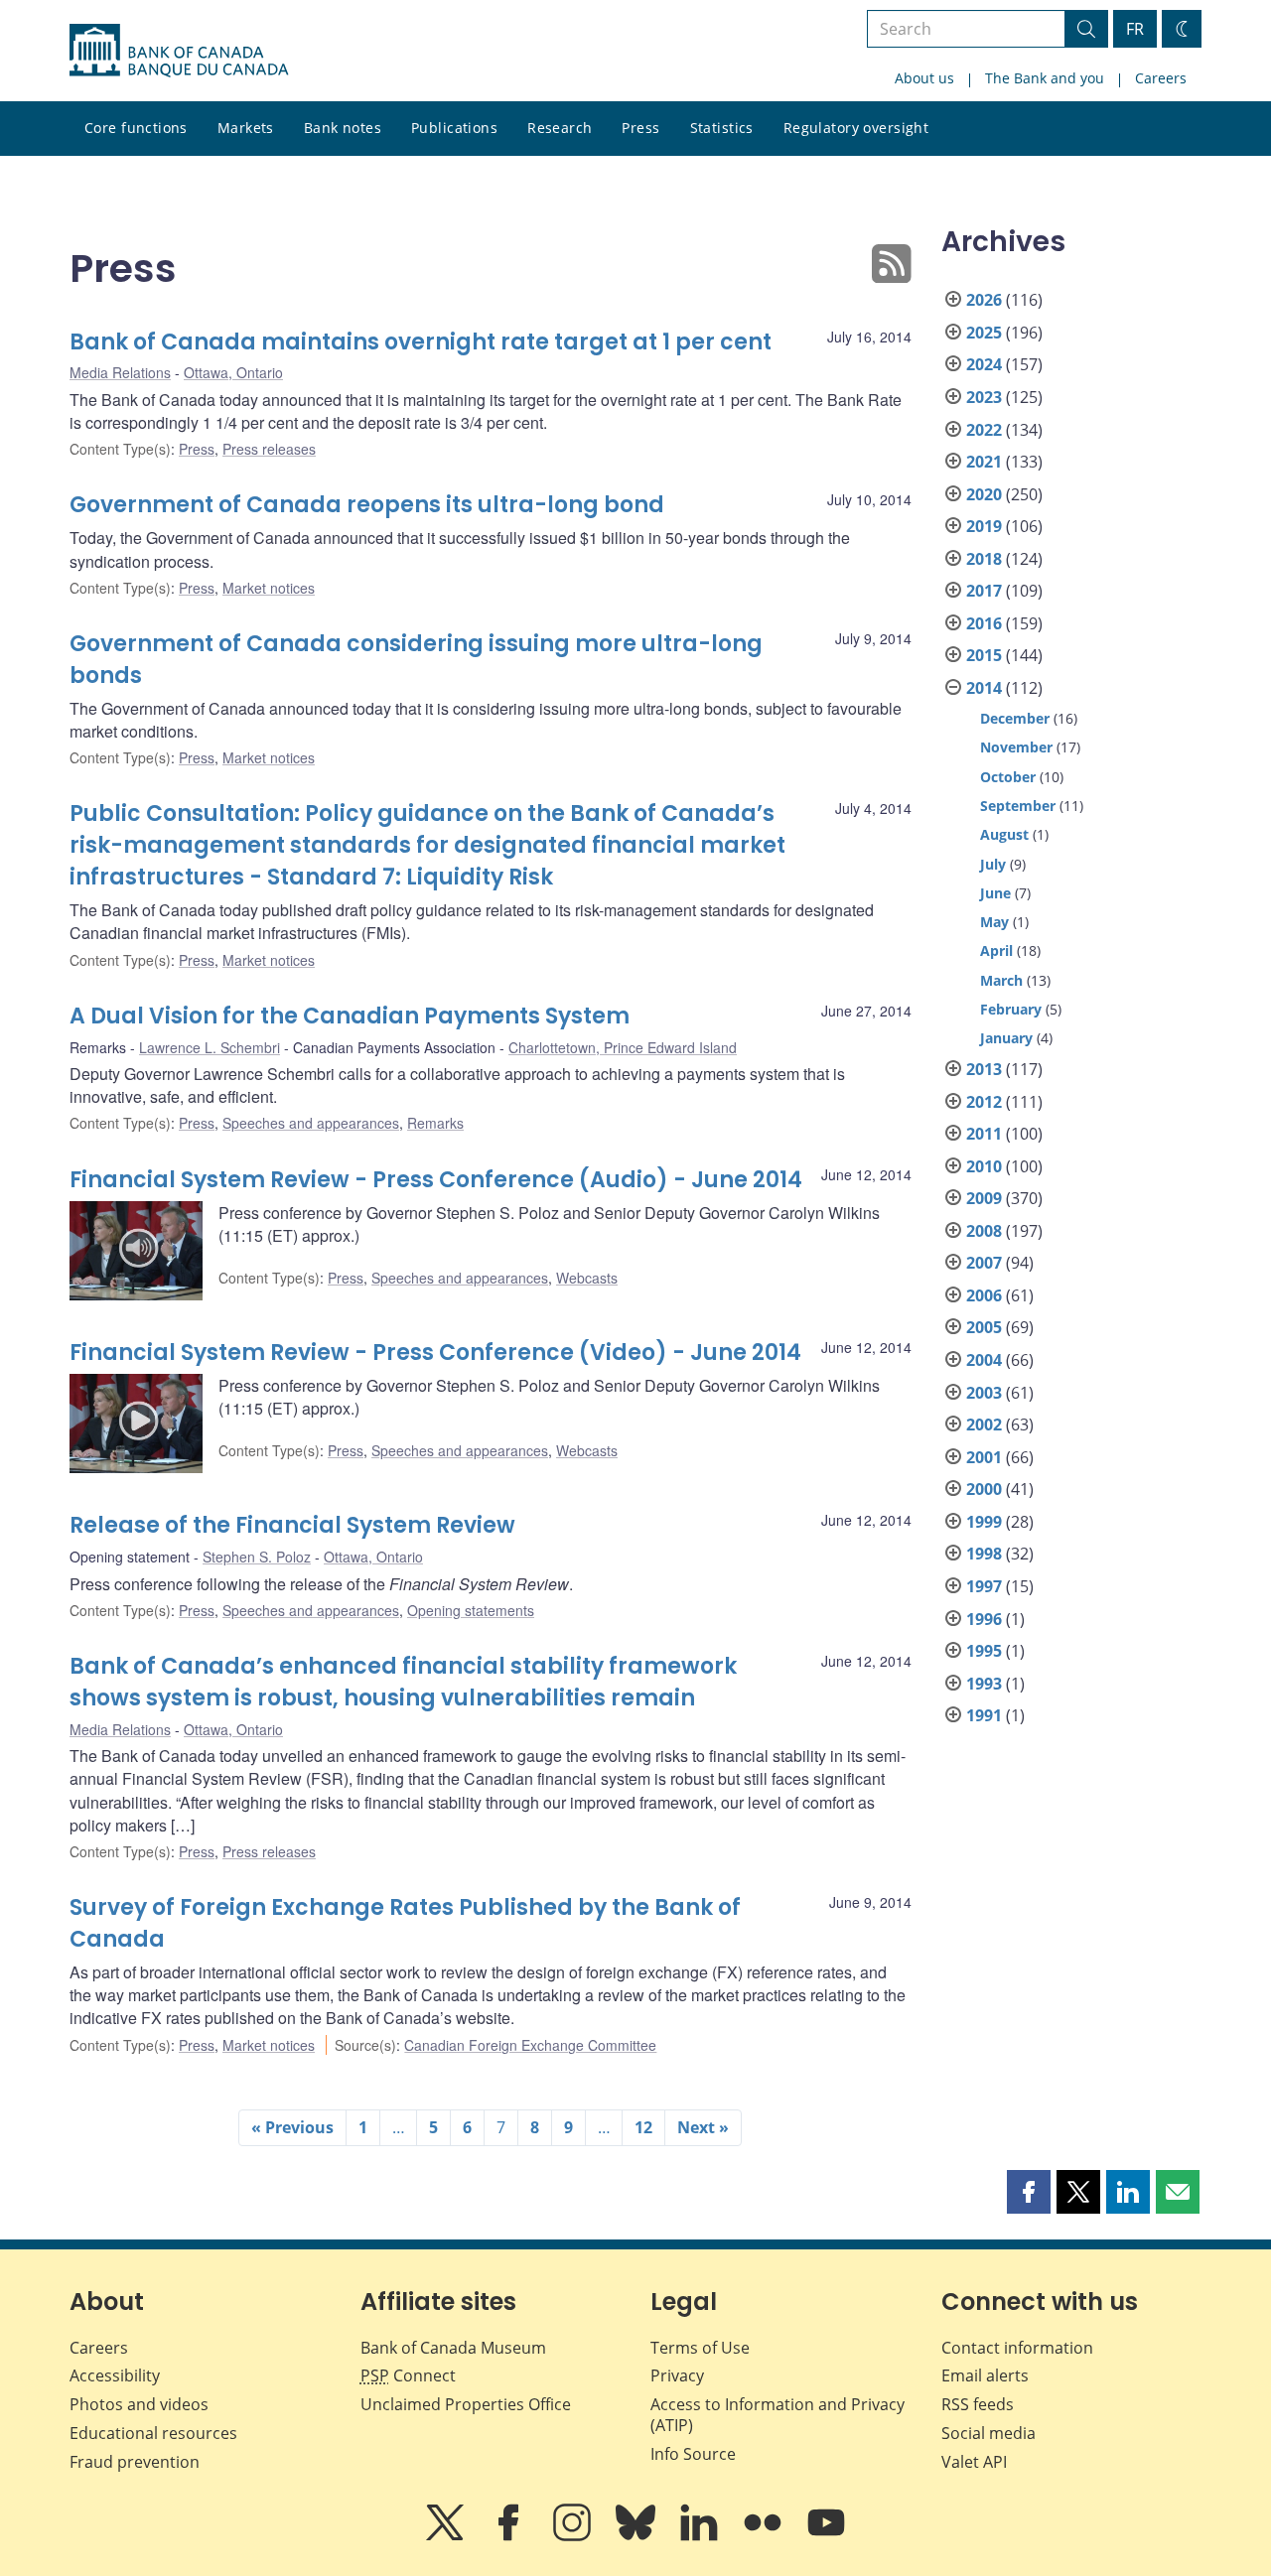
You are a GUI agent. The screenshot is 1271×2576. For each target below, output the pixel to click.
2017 (984, 591)
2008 (984, 1231)
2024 (984, 364)
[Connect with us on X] (447, 2536)
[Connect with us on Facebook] (510, 2536)
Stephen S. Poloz (257, 1557)
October (1008, 777)
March (1001, 980)
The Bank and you (1045, 78)
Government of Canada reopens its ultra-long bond (367, 505)
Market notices (269, 588)
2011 (984, 1134)
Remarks (435, 1123)
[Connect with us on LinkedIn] (701, 2536)
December (1015, 718)
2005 (984, 1327)
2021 (984, 462)
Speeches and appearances (311, 1123)
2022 (984, 430)
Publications (454, 128)
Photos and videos (139, 2404)
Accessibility (115, 2375)
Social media (989, 2433)
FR (1135, 29)
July (993, 864)
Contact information (1017, 2348)
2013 (984, 1069)
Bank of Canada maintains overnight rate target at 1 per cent (421, 342)
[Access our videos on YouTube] (826, 2536)
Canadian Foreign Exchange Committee (530, 2045)
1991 (984, 1715)
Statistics (722, 128)
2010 (984, 1166)
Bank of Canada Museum (453, 2348)
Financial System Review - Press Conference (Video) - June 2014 (435, 1353)
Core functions (136, 128)
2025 (984, 333)
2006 (984, 1295)
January (1006, 1038)
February (1011, 1009)
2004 (984, 1360)
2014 (984, 688)
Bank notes (343, 128)
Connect (408, 2375)
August (1004, 834)
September (1018, 806)
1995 (984, 1651)
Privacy (677, 2375)
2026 (984, 300)
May (994, 922)
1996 (984, 1619)
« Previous (292, 2127)
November (1016, 747)
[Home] (179, 51)
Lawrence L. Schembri (210, 1047)
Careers (1161, 78)
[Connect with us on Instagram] (574, 2536)
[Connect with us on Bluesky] (637, 2536)
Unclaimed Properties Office (466, 2404)
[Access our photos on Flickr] (765, 2536)
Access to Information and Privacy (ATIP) (777, 2415)
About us (924, 78)
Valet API (974, 2462)
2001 (984, 1457)
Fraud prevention (135, 2462)
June (995, 893)
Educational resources (153, 2433)
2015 (984, 655)
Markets (246, 128)
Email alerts (985, 2375)
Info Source (693, 2454)
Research (560, 128)
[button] (1029, 2192)
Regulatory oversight (856, 128)
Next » (703, 2127)
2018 (984, 559)
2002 (984, 1424)
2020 (984, 494)
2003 (984, 1393)
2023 (984, 397)
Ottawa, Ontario (233, 372)
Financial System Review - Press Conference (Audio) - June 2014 (436, 1180)
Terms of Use (700, 2348)
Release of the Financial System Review (292, 1525)
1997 (984, 1586)
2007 (984, 1263)
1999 (984, 1522)
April (996, 950)
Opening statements (471, 1610)
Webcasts (587, 1278)
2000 (984, 1489)
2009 (984, 1198)
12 (643, 2127)
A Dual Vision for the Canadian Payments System (350, 1016)
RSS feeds (978, 2404)
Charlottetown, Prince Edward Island (623, 1047)
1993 (984, 1684)
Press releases (269, 449)
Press (640, 128)
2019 (984, 526)
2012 (984, 1102)
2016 (984, 623)
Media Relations (120, 372)
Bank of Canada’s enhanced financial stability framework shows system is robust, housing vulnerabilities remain (403, 1682)
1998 (984, 1554)
